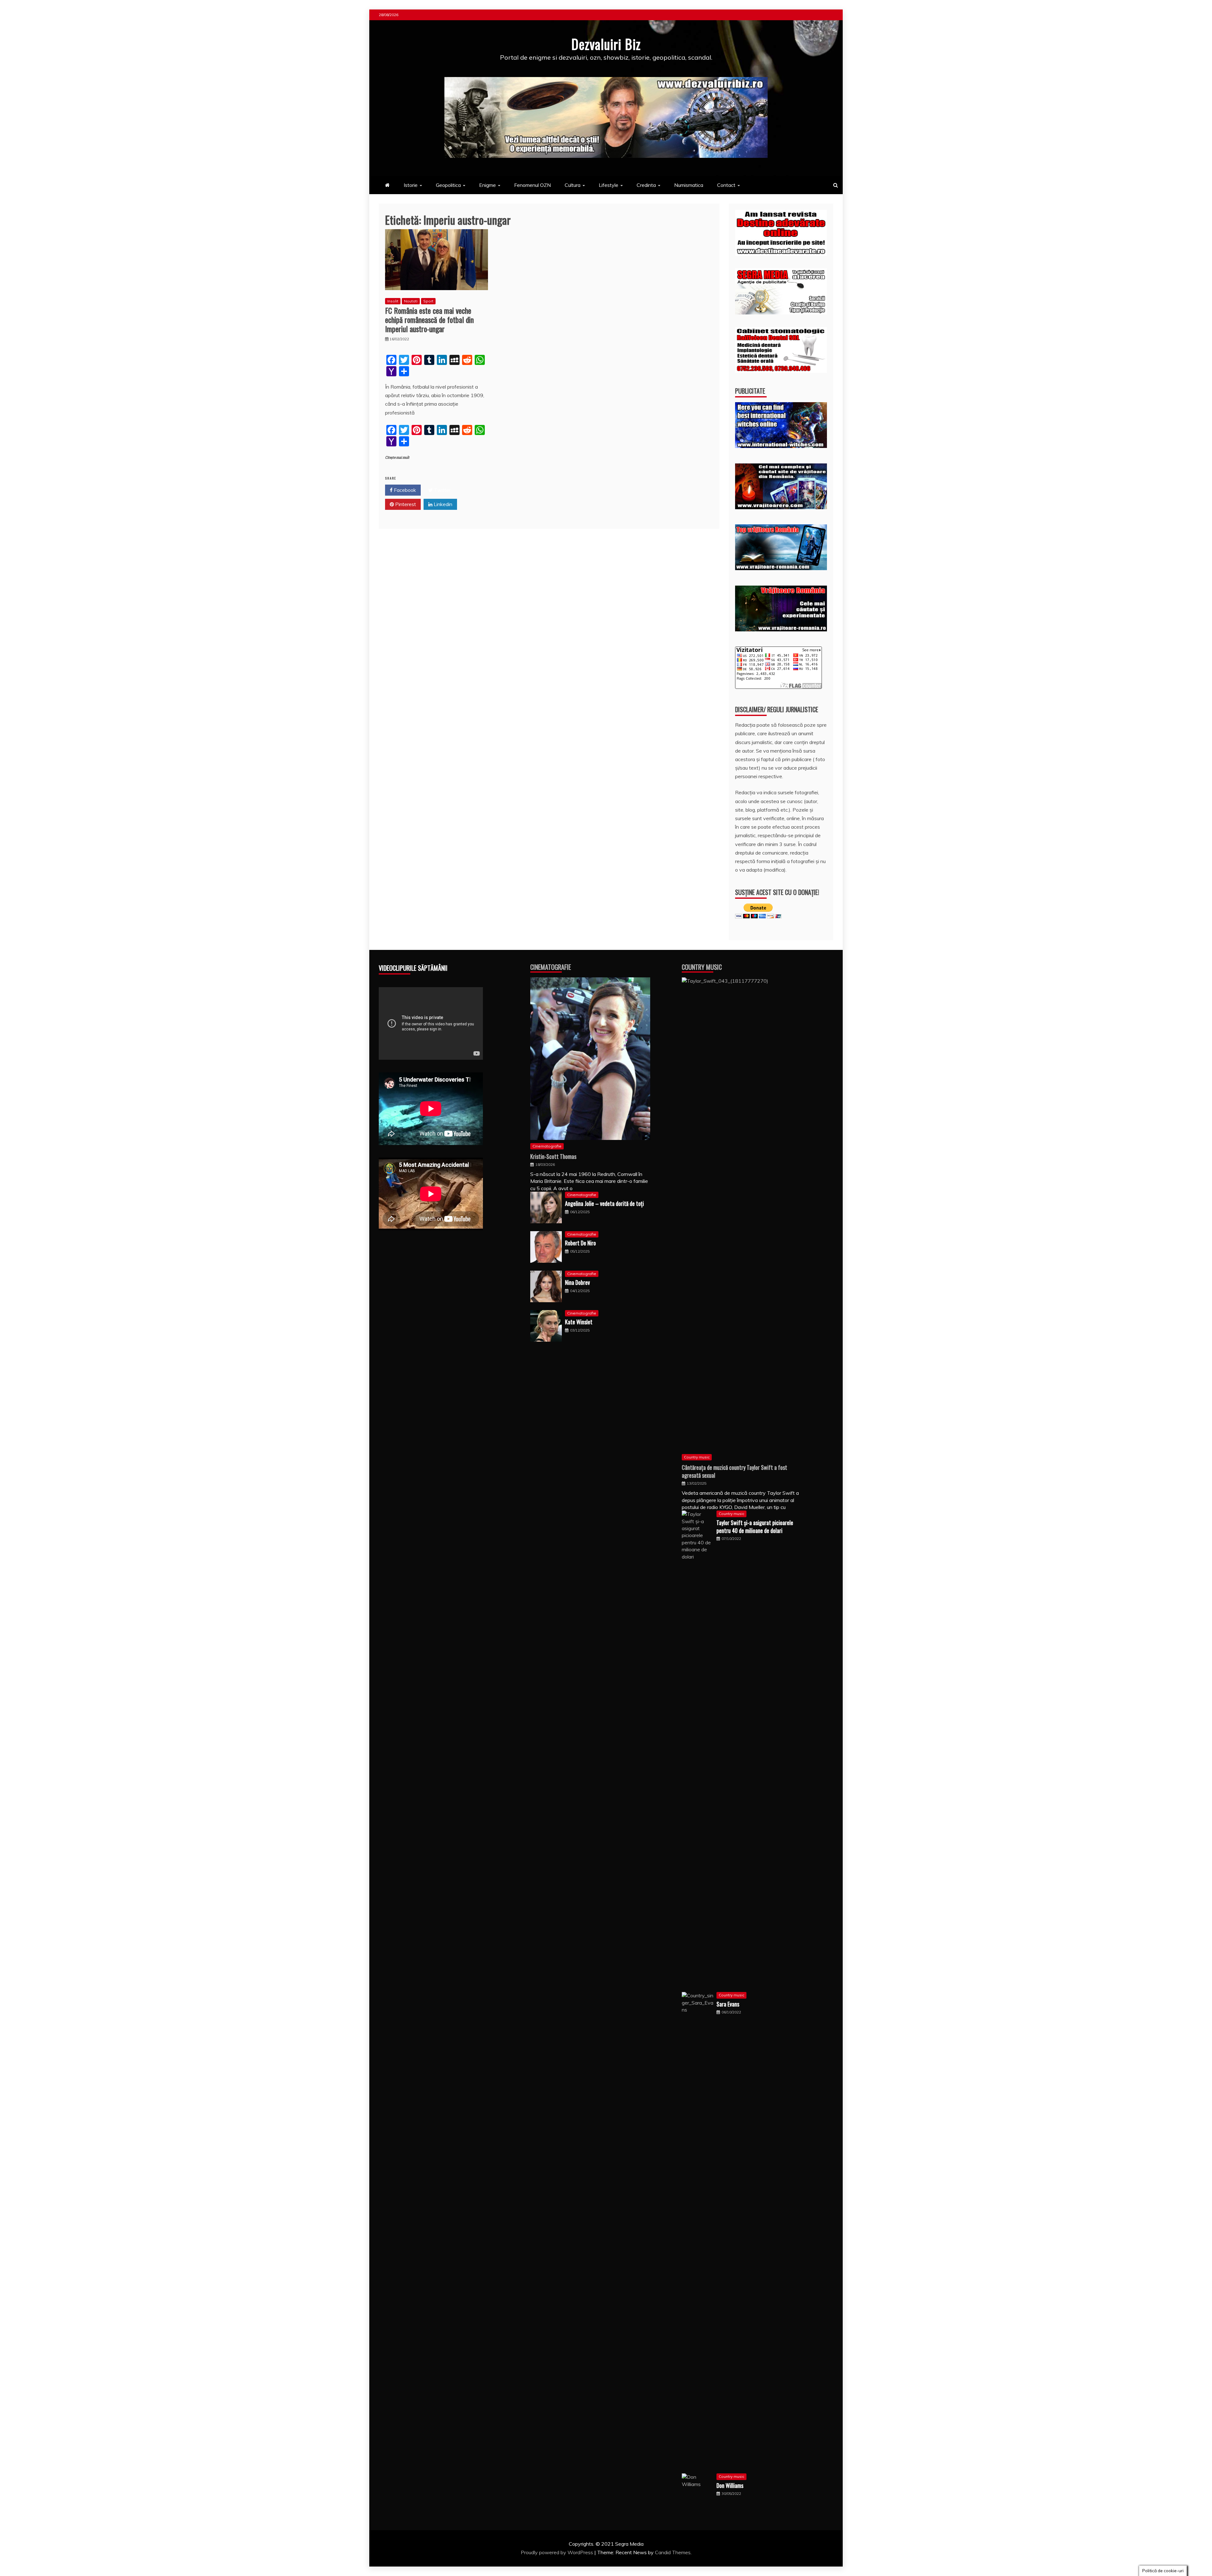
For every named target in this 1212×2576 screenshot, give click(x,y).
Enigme (487, 185)
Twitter (442, 490)
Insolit (393, 301)
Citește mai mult (397, 458)
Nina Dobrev (577, 1282)
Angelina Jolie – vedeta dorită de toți (604, 1203)
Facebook (404, 490)
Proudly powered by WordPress (558, 2552)
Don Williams (730, 2485)
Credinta (646, 185)
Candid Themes (673, 2552)
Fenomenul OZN (532, 185)
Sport (428, 301)
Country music (697, 1457)
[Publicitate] (781, 446)
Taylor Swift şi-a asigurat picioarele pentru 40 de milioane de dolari (755, 1527)
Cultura (573, 185)
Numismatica (689, 185)
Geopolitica (448, 185)
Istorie (411, 185)
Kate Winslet (579, 1322)
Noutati (411, 301)
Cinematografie (551, 967)
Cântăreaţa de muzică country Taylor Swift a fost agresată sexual (734, 1471)
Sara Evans (728, 2004)
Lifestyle (609, 185)
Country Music (702, 967)
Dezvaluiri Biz (606, 44)
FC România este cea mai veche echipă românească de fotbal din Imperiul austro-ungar (429, 319)
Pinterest (405, 504)
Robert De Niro (580, 1243)
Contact (726, 185)
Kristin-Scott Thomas (553, 1156)
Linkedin (442, 504)
